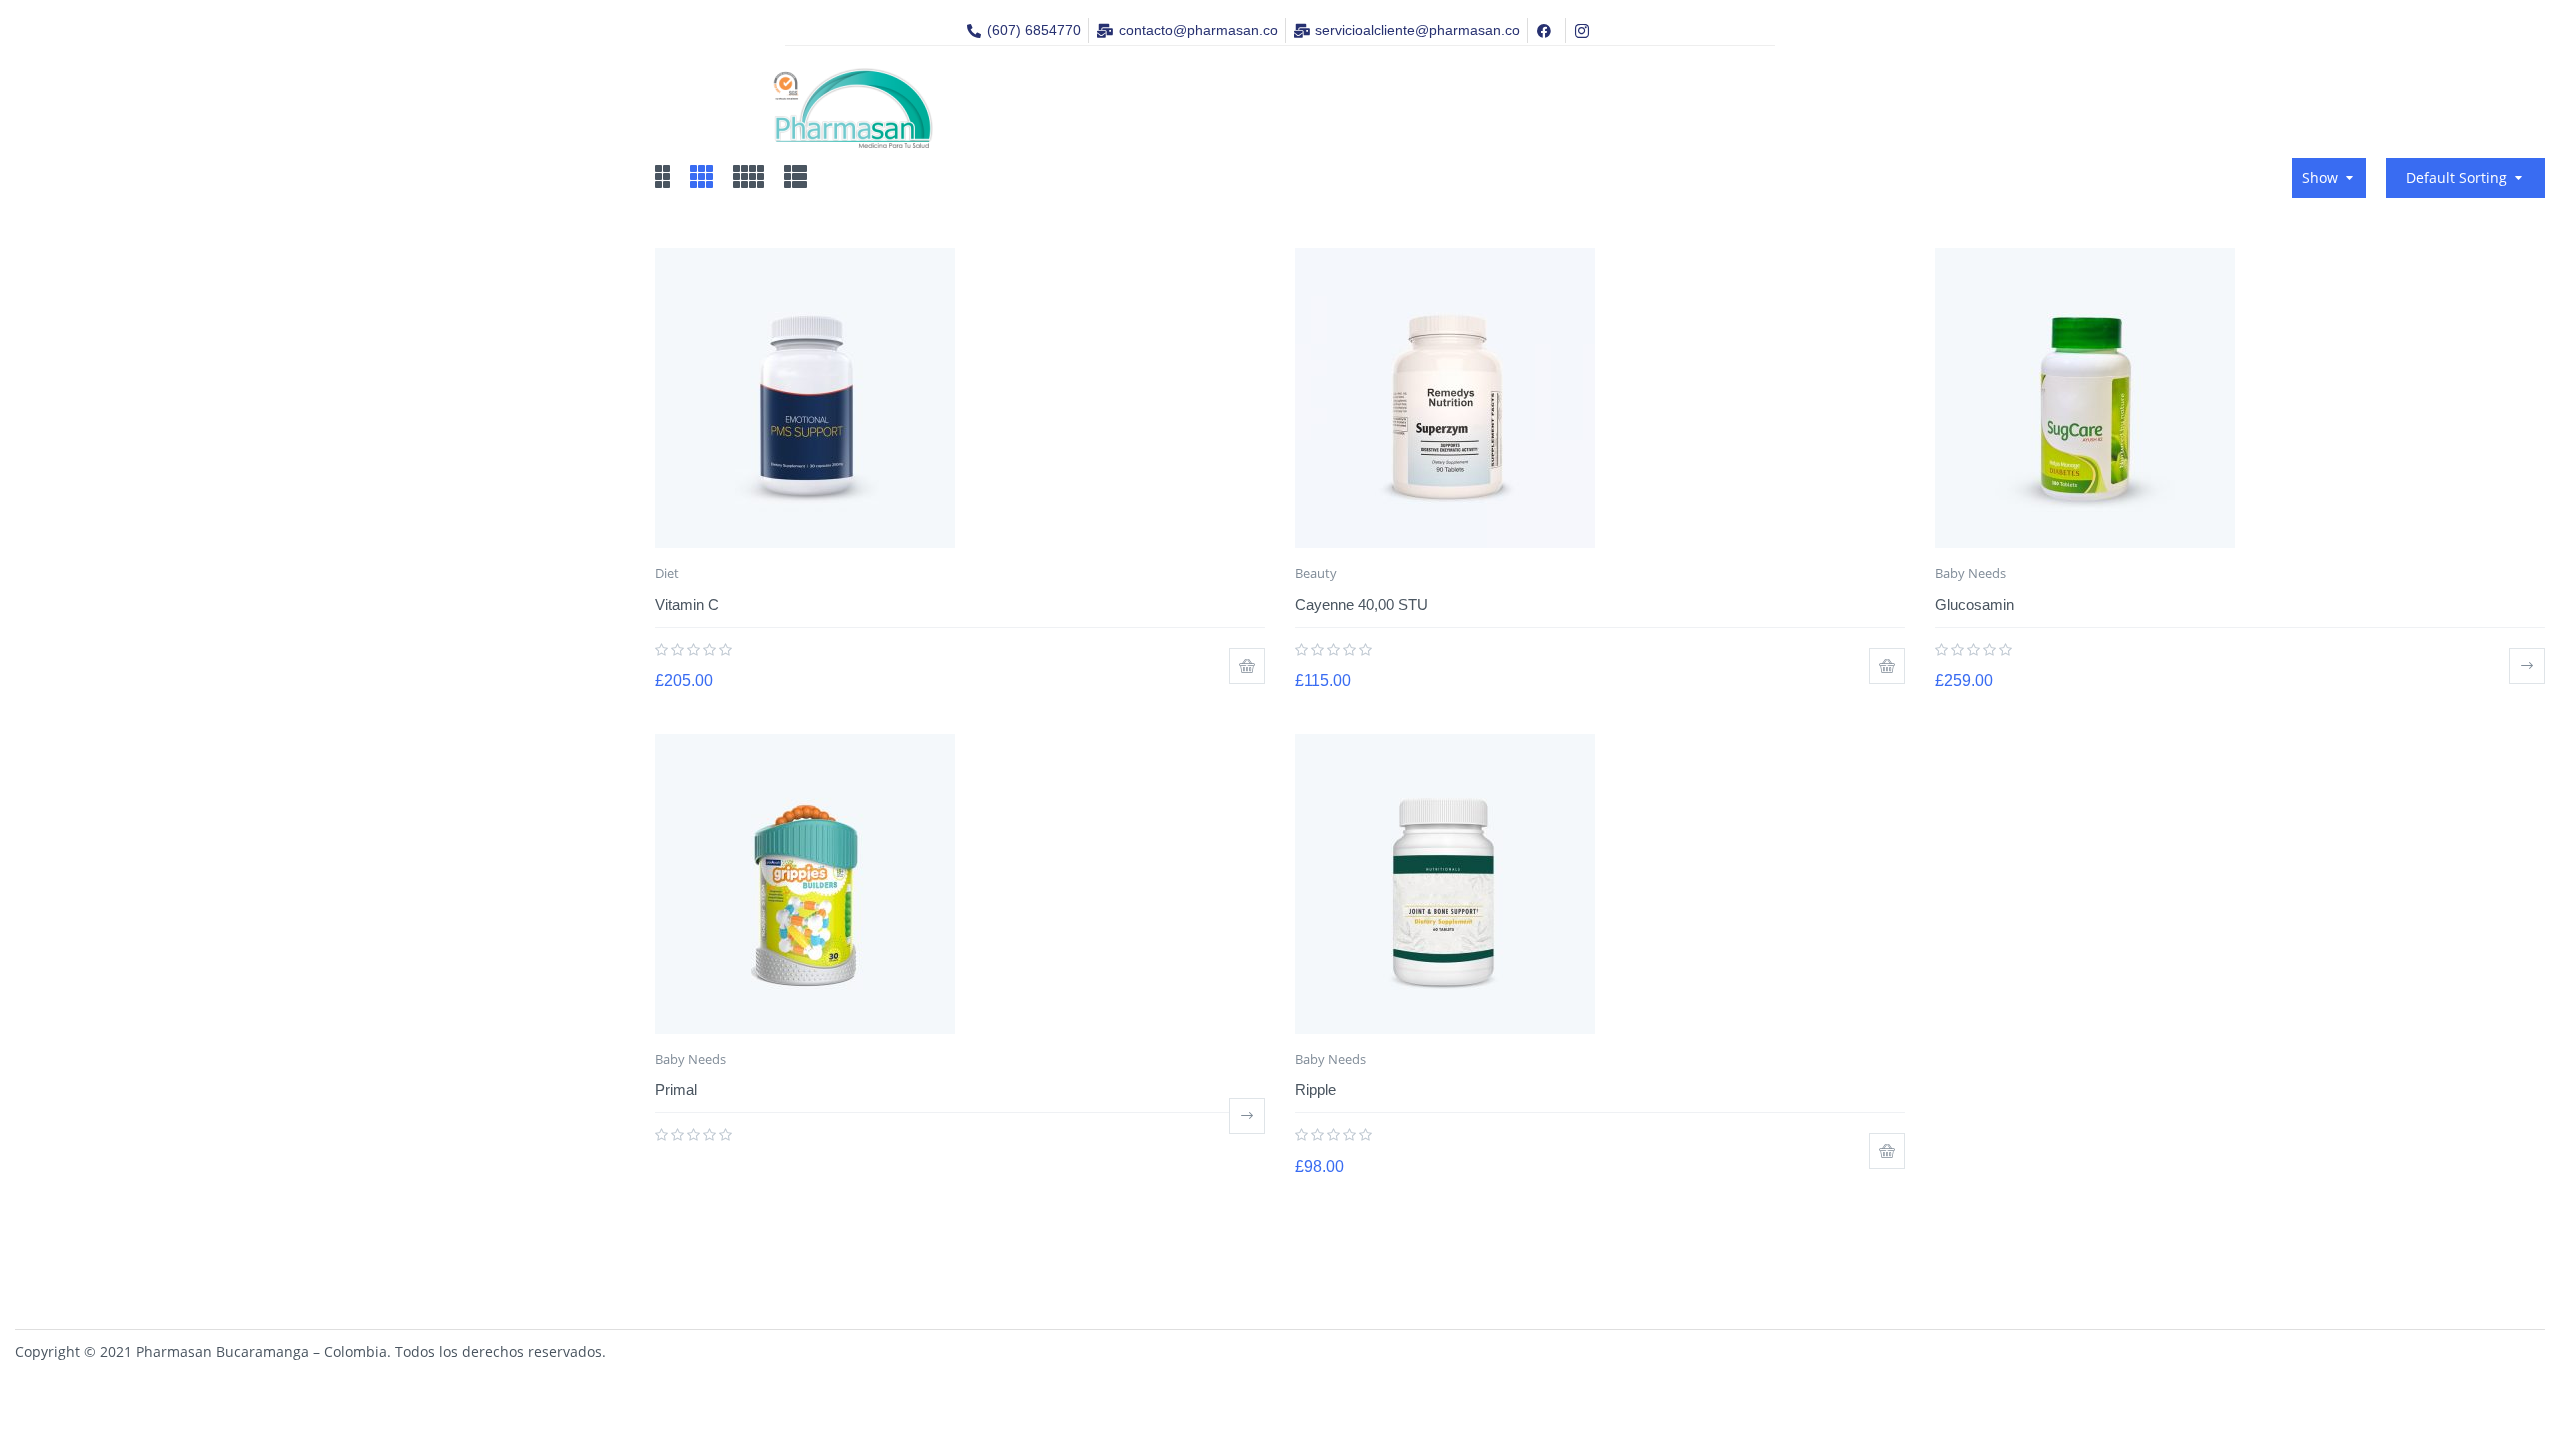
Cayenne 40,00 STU (1361, 604)
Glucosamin (1974, 604)
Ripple (1315, 1089)
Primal (676, 1089)
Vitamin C (687, 604)
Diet (667, 573)
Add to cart (1247, 666)
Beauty (1316, 573)
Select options (1247, 1116)
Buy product (2527, 666)
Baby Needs (1970, 573)
